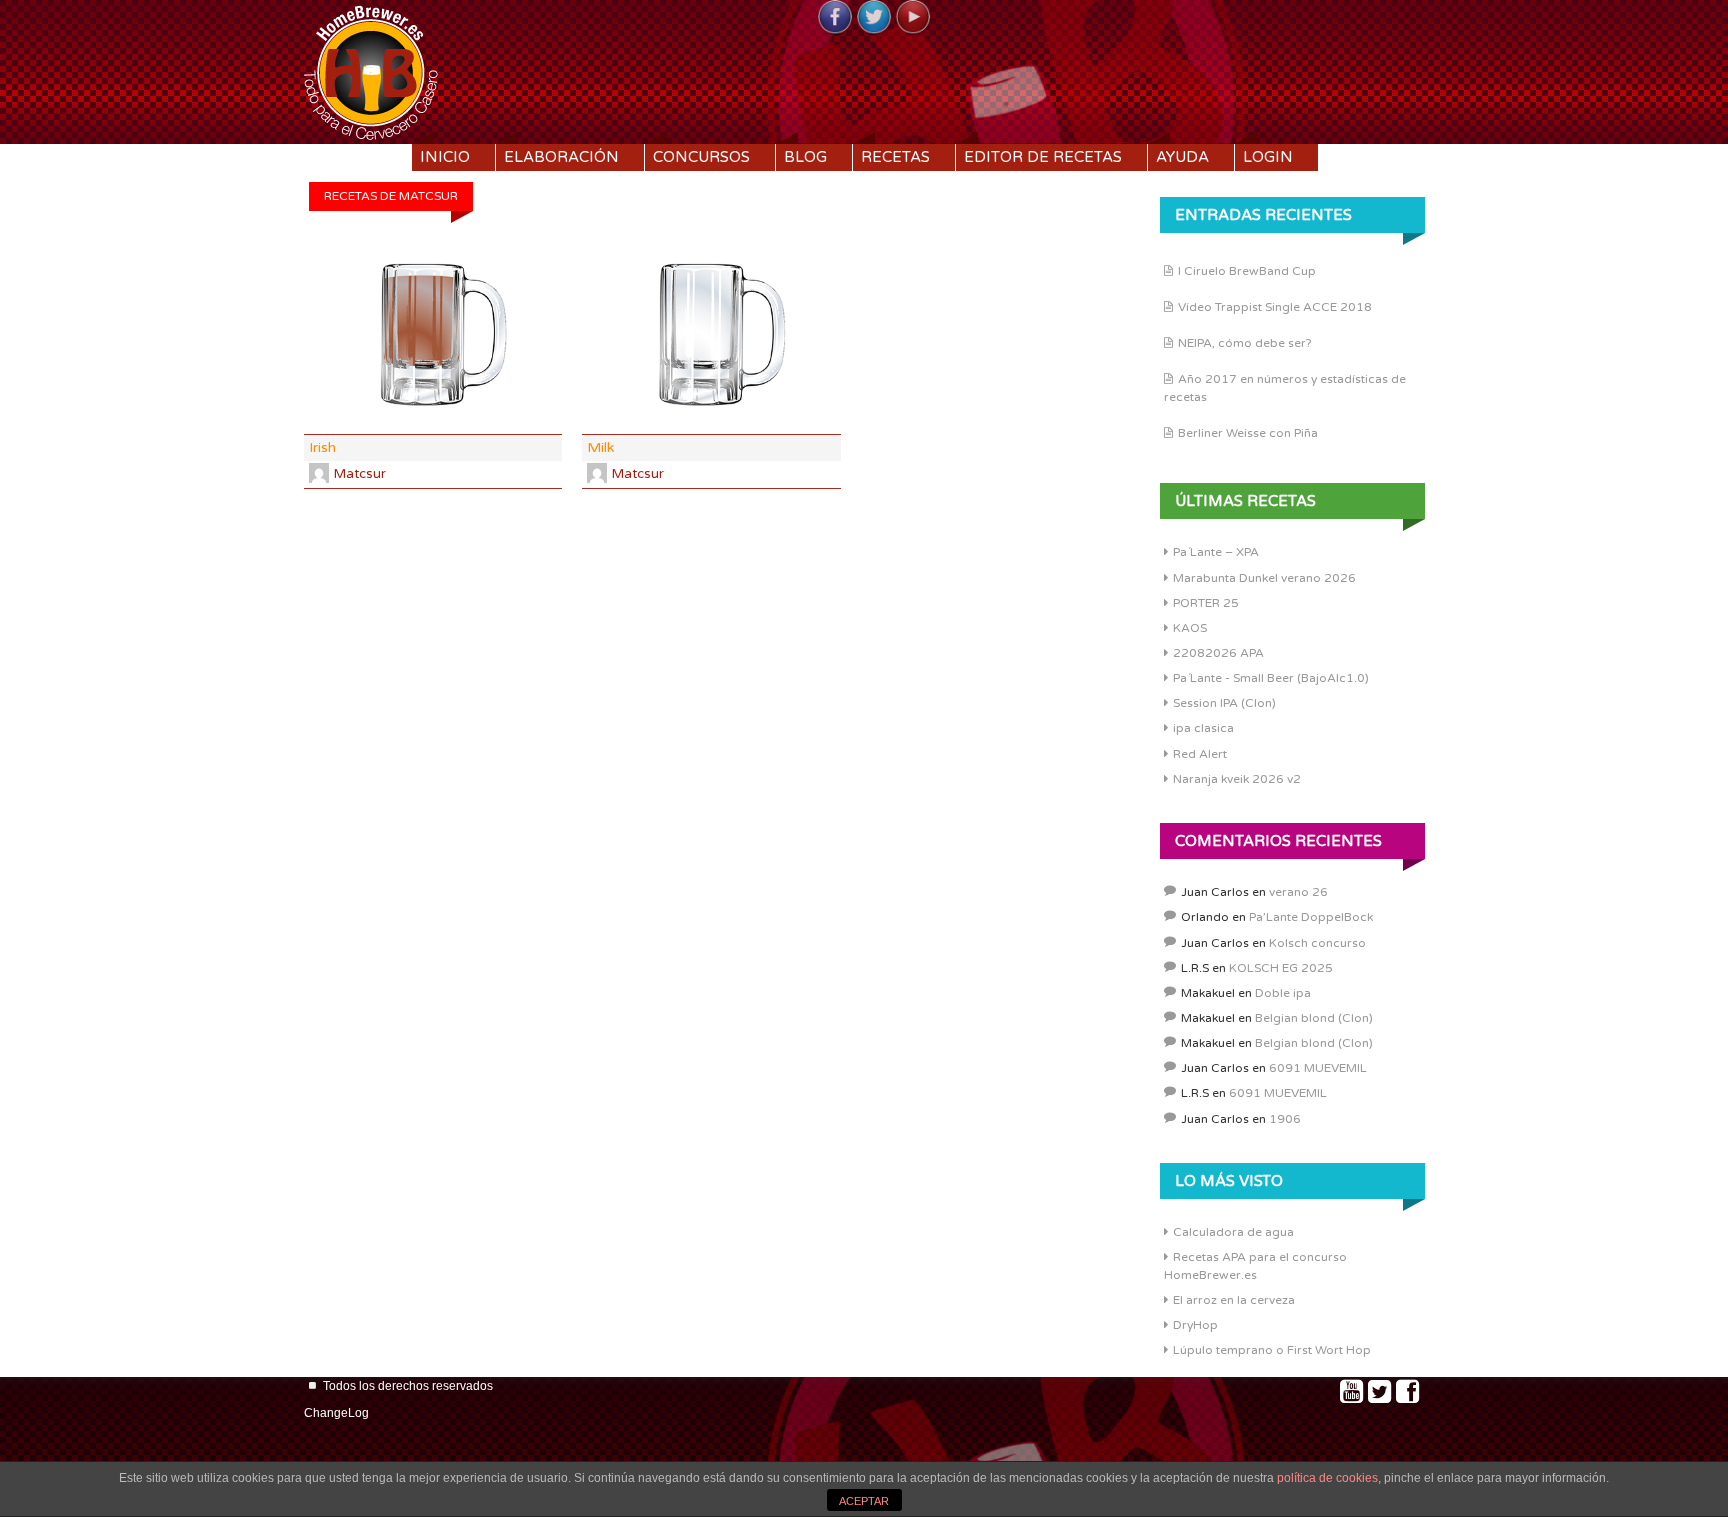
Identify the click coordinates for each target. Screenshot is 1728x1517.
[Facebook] (835, 18)
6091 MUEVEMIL (1318, 1068)
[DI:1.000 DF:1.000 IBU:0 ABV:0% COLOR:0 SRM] (711, 335)
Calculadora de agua (1233, 1232)
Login (1268, 157)
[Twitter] (874, 18)
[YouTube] (913, 18)
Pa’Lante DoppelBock (1311, 917)
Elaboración (561, 157)
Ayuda (1182, 157)
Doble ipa (1283, 993)
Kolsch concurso (1317, 943)
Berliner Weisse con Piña (1248, 433)
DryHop (1195, 1325)
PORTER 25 (1206, 603)
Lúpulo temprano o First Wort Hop (1272, 1350)
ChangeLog (336, 1413)
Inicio (445, 157)
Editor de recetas (1043, 157)
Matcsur (360, 474)
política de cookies (1327, 1478)
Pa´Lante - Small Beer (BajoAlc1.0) (1271, 678)
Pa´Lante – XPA (1216, 552)
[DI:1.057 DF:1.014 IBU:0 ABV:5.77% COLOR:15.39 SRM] (433, 335)
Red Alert (1200, 754)
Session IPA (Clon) (1224, 703)
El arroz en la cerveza (1234, 1300)
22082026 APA (1218, 653)
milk (600, 447)
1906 (1285, 1119)
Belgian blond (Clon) (1314, 1018)
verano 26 (1298, 892)
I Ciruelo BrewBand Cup (1247, 271)
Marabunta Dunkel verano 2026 (1264, 578)
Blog (805, 157)
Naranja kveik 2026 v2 (1237, 779)
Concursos (701, 157)
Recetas (895, 157)
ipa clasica (1203, 728)
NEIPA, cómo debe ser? (1245, 343)
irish (322, 447)
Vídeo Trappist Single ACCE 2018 (1275, 307)
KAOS (1190, 628)
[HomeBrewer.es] (371, 70)
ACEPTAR (864, 1501)
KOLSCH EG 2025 (1281, 968)
